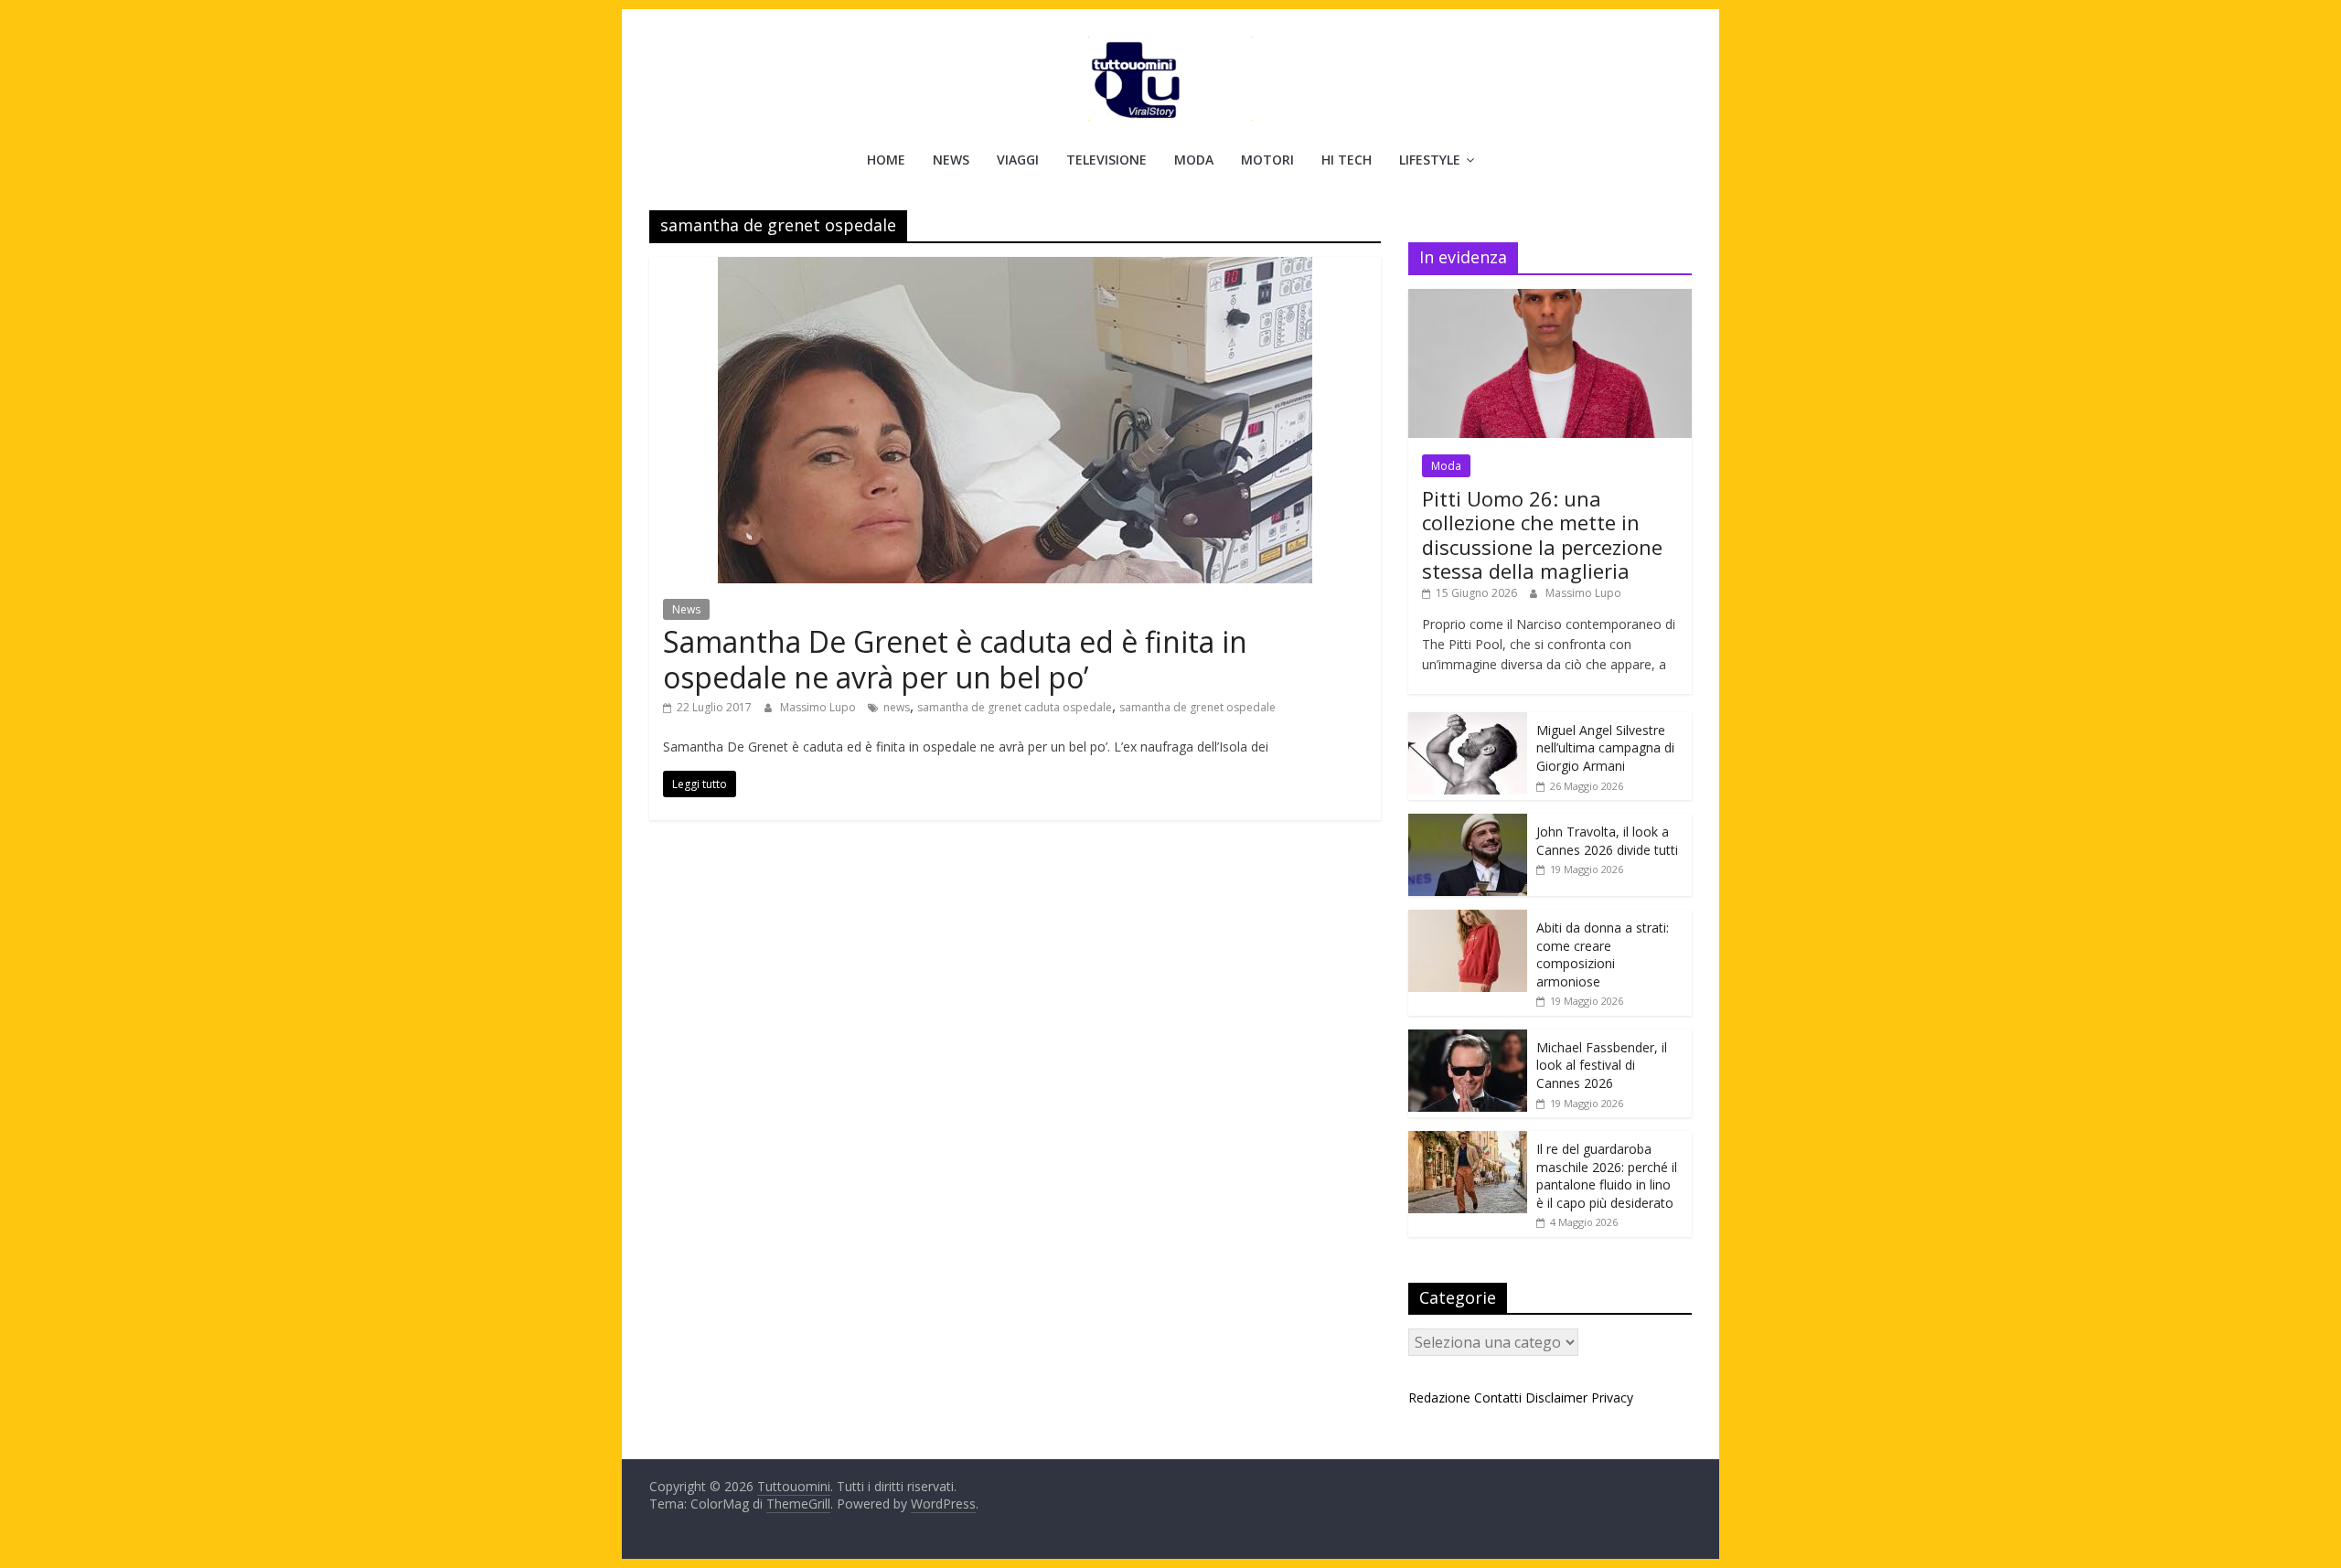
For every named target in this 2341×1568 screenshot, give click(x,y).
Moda (1194, 160)
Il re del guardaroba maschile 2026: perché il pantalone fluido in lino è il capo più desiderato (1607, 1176)
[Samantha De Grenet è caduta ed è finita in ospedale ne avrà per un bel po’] (1015, 268)
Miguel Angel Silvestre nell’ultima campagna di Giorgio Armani (1605, 748)
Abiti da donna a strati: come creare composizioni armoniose (1603, 955)
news (897, 707)
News (951, 160)
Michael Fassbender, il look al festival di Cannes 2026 (1602, 1065)
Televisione (1106, 160)
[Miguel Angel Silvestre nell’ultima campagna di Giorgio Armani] (1468, 722)
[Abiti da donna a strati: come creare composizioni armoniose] (1468, 919)
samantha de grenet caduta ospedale (1015, 707)
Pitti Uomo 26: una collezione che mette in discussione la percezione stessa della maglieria (1542, 534)
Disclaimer (1556, 1397)
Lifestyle (1430, 160)
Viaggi (1018, 160)
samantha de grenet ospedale (1197, 707)
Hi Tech (1347, 160)
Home (886, 160)
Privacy (1612, 1397)
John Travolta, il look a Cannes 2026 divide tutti (1607, 841)
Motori (1267, 160)
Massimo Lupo (819, 707)
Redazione (1439, 1397)
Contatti (1498, 1397)
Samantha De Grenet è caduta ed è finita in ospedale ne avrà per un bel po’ (955, 659)
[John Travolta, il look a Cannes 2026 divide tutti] (1468, 823)
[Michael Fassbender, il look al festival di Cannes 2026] (1468, 1039)
